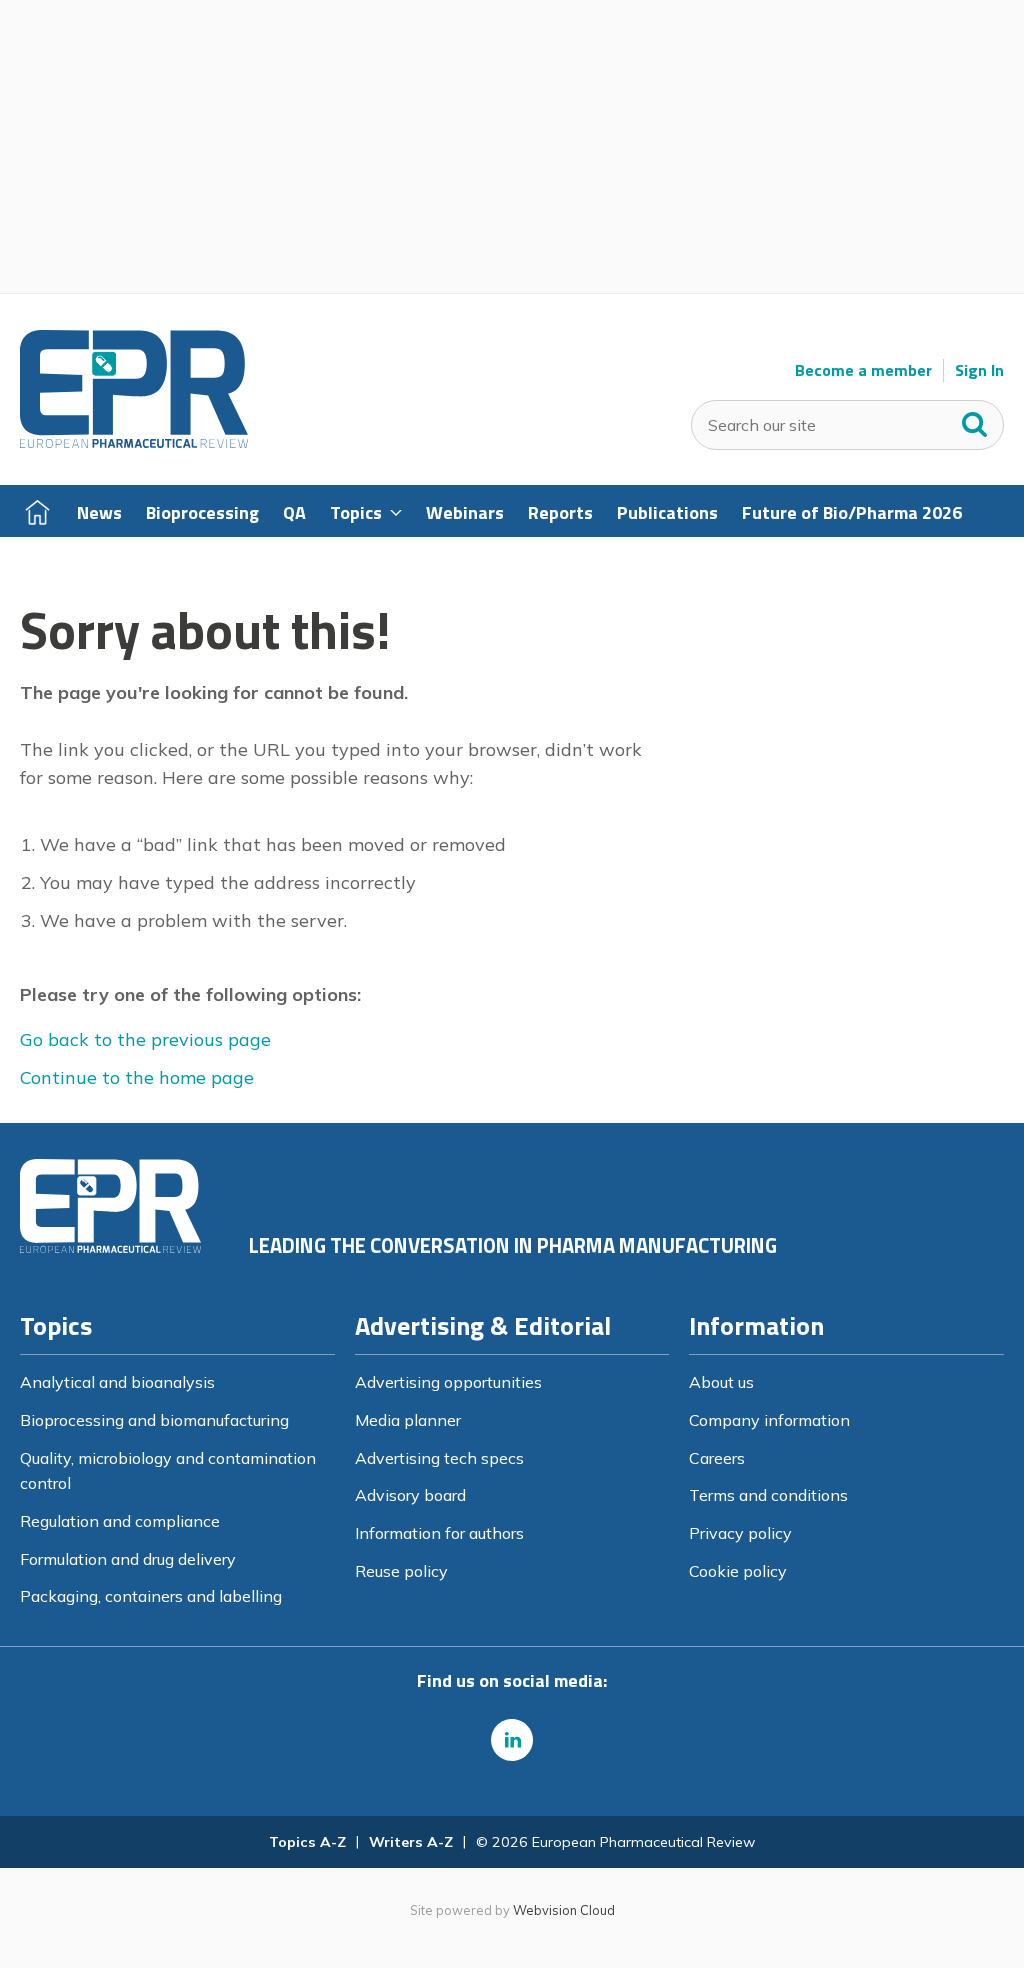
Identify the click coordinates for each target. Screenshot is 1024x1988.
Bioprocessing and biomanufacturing (154, 1420)
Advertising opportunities (448, 1382)
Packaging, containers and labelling (151, 1596)
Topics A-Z (307, 1842)
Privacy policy (740, 1533)
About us (721, 1382)
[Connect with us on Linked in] (512, 1740)
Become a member (863, 370)
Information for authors (439, 1533)
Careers (717, 1458)
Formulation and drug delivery (128, 1559)
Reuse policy (401, 1571)
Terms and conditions (768, 1495)
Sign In (979, 370)
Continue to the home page (137, 1077)
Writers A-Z (411, 1842)
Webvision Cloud (564, 1910)
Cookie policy (738, 1571)
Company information (769, 1420)
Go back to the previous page (145, 1039)
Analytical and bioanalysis (117, 1382)
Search (975, 420)
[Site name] (134, 443)
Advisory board (410, 1495)
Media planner (408, 1420)
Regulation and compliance (120, 1521)
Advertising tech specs (439, 1458)
